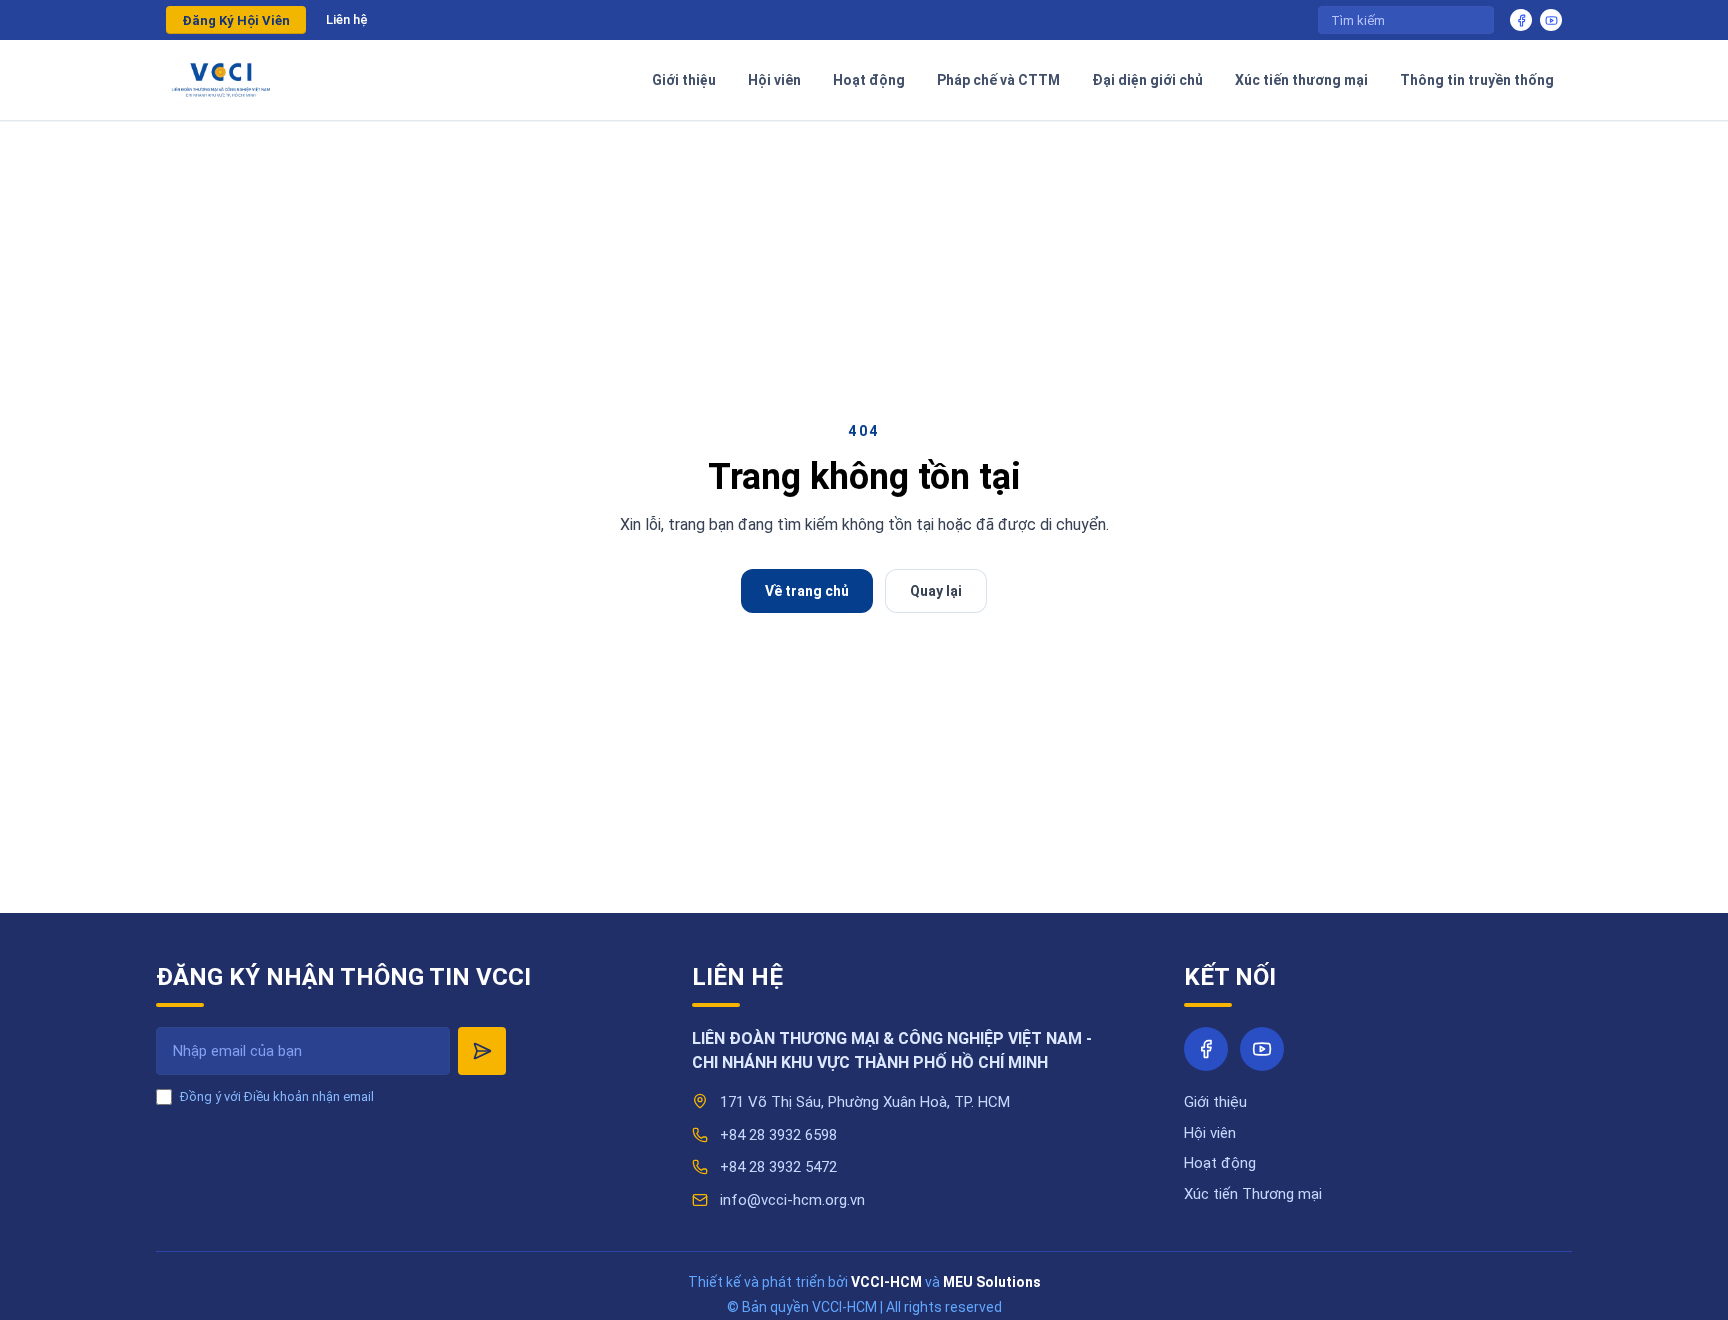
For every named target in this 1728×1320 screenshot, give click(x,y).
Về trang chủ (807, 591)
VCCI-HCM (886, 1282)
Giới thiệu (1215, 1102)
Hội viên (1210, 1133)
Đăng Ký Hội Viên (236, 20)
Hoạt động (1220, 1163)
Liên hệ (347, 19)
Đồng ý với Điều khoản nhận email (277, 1096)
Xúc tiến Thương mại (1253, 1194)
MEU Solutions (992, 1282)
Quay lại (936, 591)
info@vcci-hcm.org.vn (792, 1200)
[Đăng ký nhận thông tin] (482, 1051)
